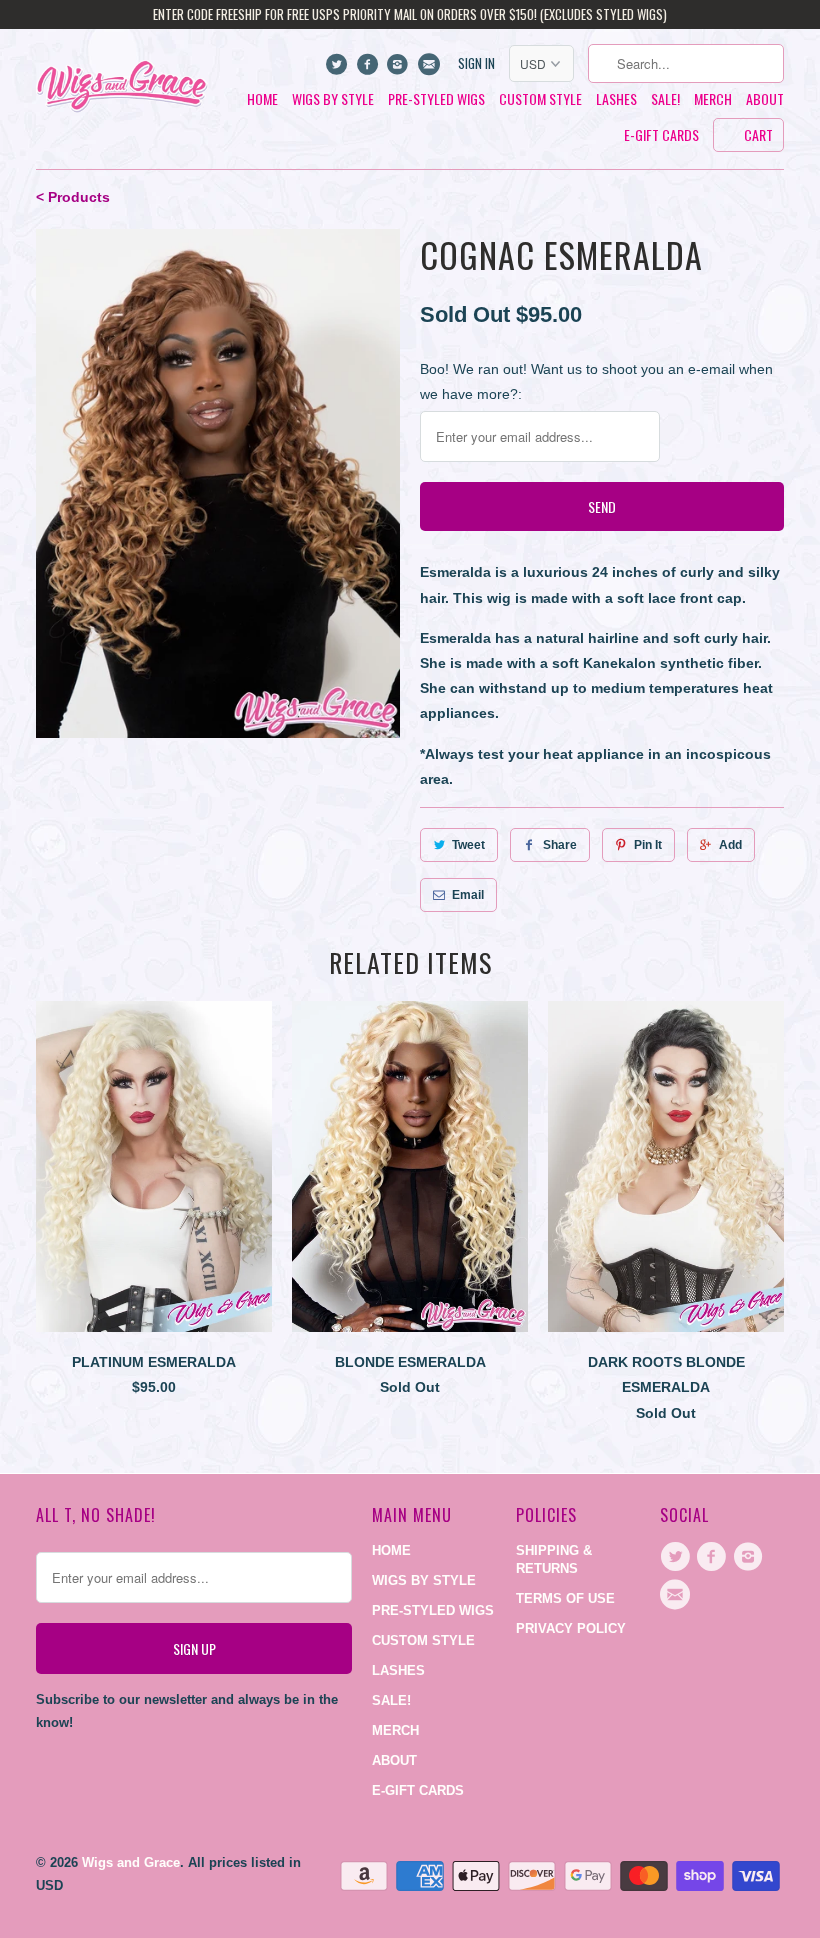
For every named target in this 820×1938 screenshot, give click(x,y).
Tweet (468, 845)
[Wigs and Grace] (122, 80)
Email (468, 895)
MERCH (713, 99)
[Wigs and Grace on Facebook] (369, 69)
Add (730, 845)
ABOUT (765, 99)
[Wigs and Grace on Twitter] (339, 69)
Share (560, 845)
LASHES (616, 99)
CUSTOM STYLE (540, 99)
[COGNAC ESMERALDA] (218, 483)
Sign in (476, 63)
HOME (262, 99)
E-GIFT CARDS (661, 135)
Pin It (648, 845)
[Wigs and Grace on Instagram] (400, 69)
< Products (73, 197)
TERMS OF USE (565, 1598)
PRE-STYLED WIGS (436, 99)
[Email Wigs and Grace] (430, 69)
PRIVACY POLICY (571, 1628)
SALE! (665, 99)
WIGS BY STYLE (333, 99)
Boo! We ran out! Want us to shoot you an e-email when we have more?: (596, 381)
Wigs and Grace (131, 1862)
